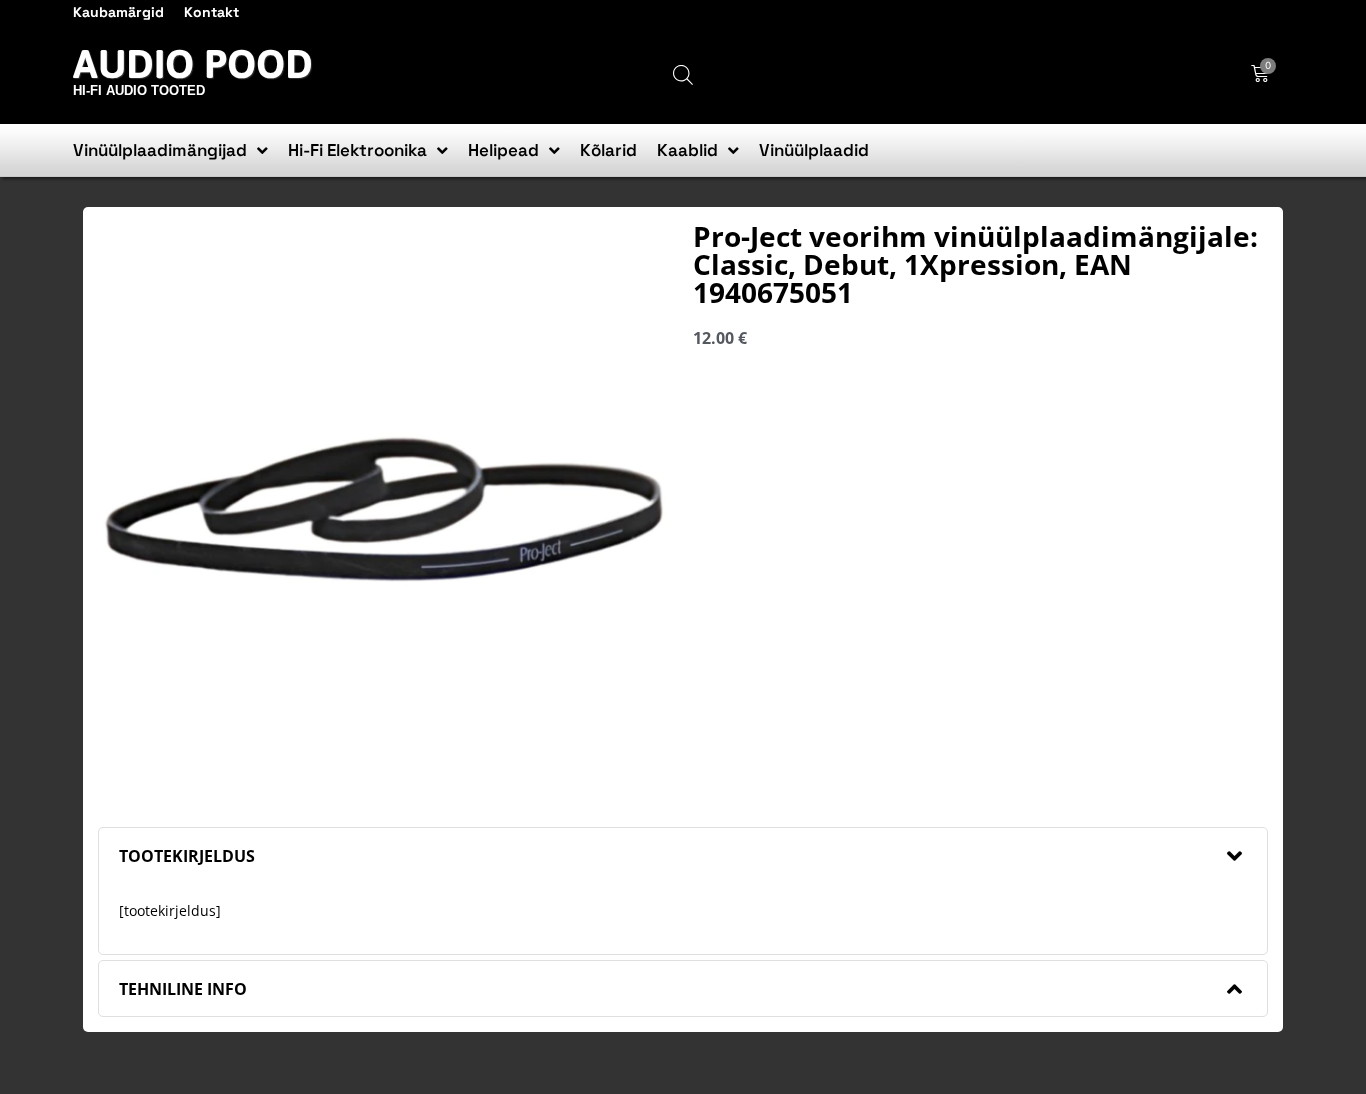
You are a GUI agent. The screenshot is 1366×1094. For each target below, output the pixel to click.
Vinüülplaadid (814, 150)
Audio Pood (193, 63)
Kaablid (687, 150)
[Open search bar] (683, 74)
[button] (683, 855)
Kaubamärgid (118, 12)
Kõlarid (608, 150)
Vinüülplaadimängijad (160, 150)
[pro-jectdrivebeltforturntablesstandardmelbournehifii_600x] (385, 509)
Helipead (503, 150)
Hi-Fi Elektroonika (357, 150)
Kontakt (211, 12)
